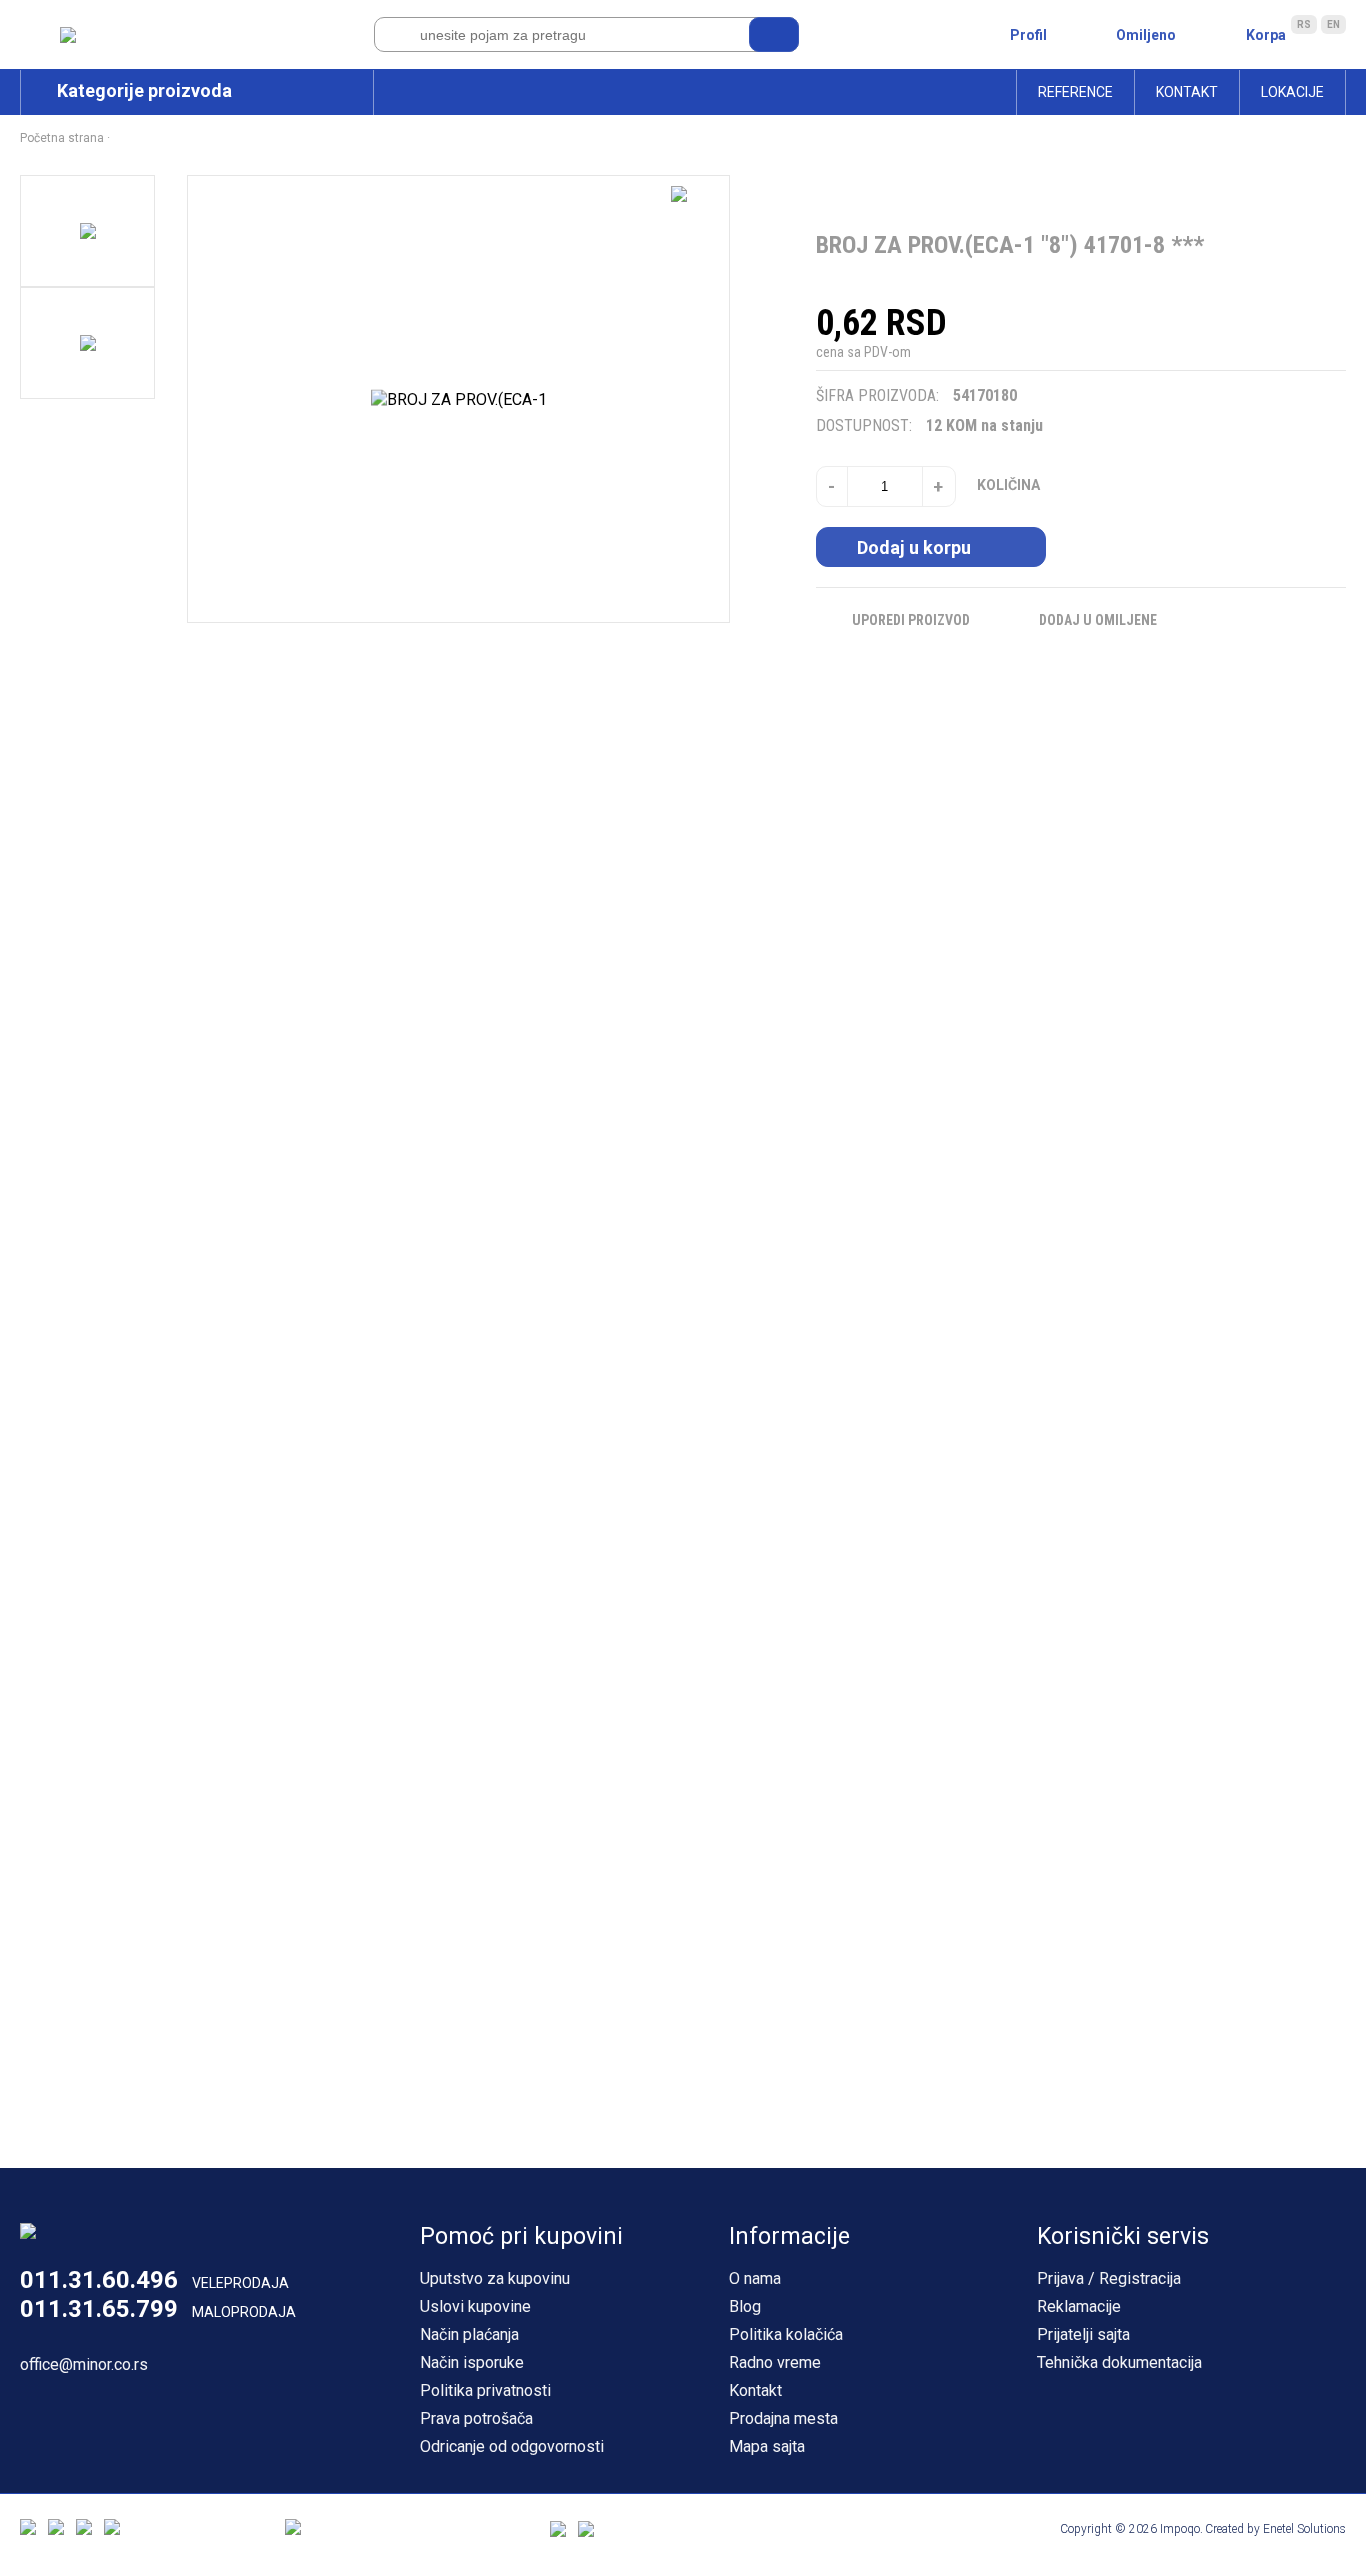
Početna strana (62, 138)
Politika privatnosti (485, 2390)
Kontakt (1187, 92)
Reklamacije (1079, 2306)
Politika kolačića (786, 2334)
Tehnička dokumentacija (1119, 2362)
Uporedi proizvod (911, 620)
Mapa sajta (767, 2446)
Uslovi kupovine (475, 2306)
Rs (1304, 24)
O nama (755, 2278)
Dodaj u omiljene (1098, 620)
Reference (1075, 92)
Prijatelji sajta (1083, 2334)
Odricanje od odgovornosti (512, 2446)
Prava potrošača (476, 2418)
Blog (745, 2306)
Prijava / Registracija (1109, 2278)
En (1333, 24)
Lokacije (1292, 92)
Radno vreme (775, 2362)
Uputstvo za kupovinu (495, 2278)
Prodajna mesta (783, 2418)
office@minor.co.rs (84, 2364)
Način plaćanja (469, 2334)
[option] (87, 231)
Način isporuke (472, 2362)
